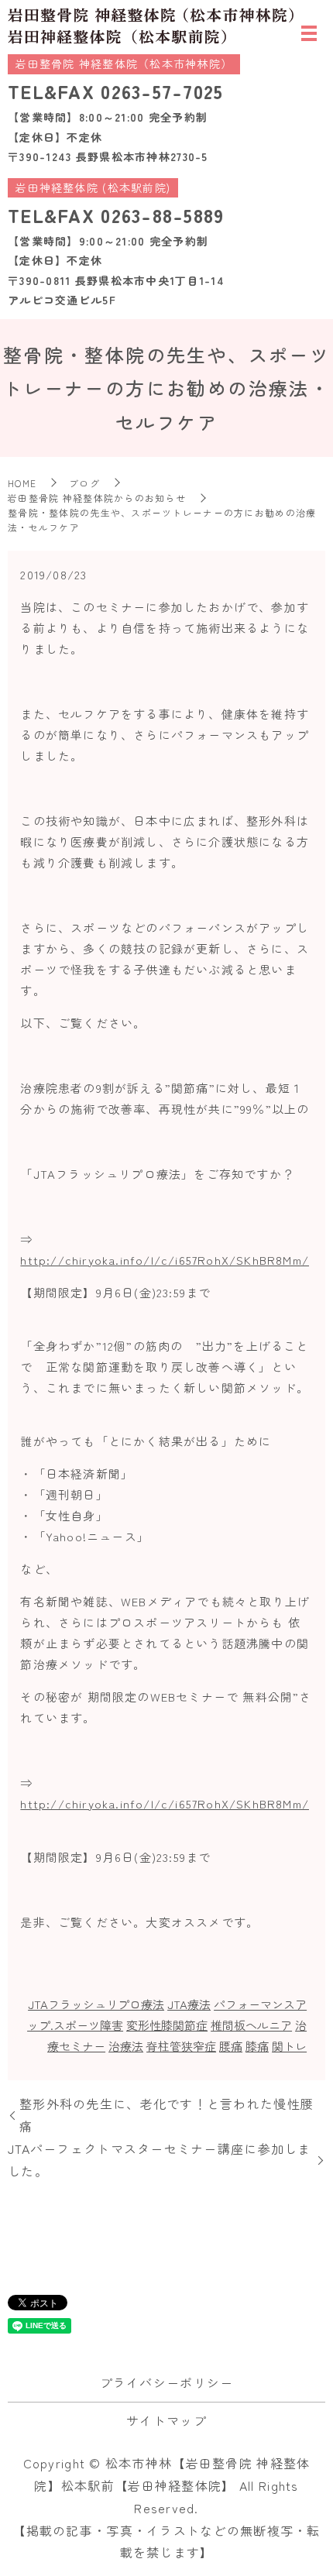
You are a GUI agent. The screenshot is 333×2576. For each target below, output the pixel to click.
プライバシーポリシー (167, 2382)
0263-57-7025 (162, 91)
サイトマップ (166, 2420)
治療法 (126, 2046)
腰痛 (231, 2046)
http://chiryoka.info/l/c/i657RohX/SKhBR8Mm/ (165, 1260)
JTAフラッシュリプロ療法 (96, 2004)
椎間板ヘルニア (251, 2025)
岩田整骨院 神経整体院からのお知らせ (97, 498)
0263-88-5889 (162, 215)
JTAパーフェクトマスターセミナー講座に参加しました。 (160, 2160)
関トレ (289, 2046)
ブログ (84, 483)
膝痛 (257, 2046)
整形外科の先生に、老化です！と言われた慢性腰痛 (166, 2115)
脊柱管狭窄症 (181, 2046)
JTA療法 (189, 2004)
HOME (22, 483)
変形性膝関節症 (167, 2025)
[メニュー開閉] (309, 33)
